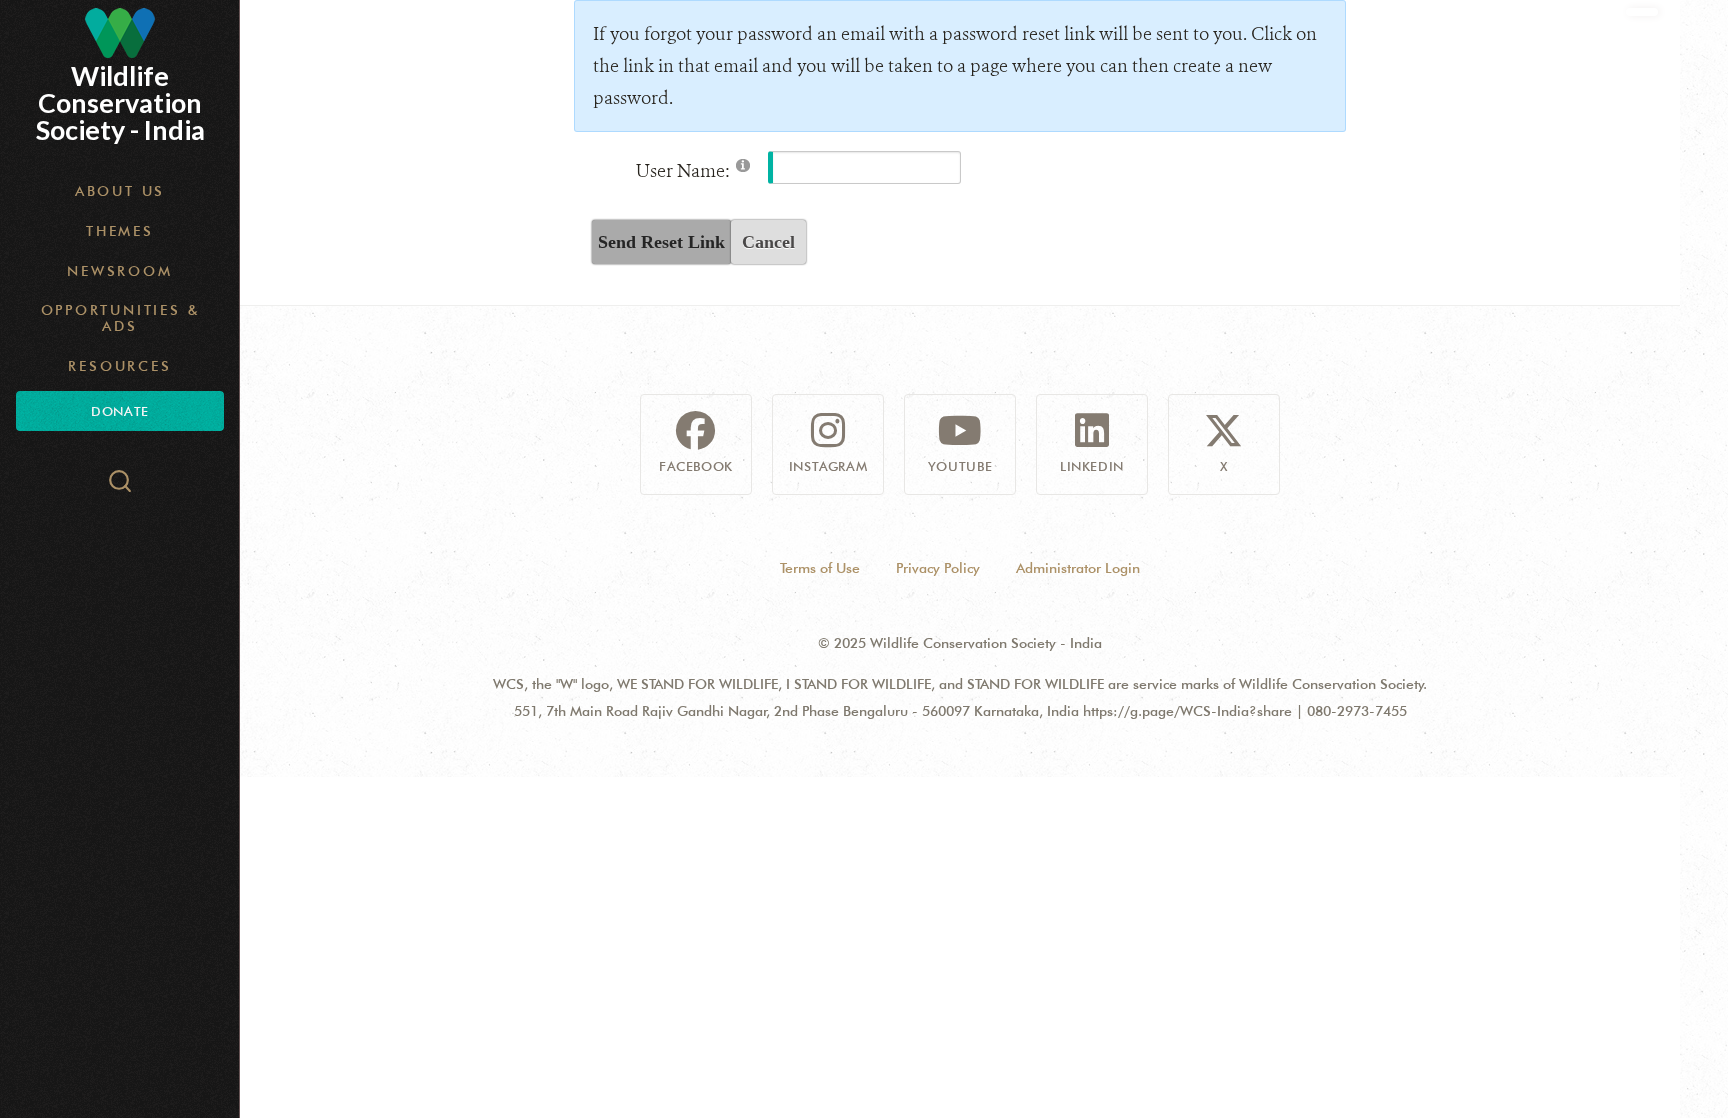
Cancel (768, 242)
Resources (119, 366)
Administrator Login (1078, 568)
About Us (120, 191)
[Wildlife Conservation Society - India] (120, 33)
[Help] (743, 164)
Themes (120, 231)
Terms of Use (820, 568)
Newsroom (119, 271)
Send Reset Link (661, 242)
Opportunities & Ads (120, 318)
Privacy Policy (938, 568)
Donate (119, 411)
